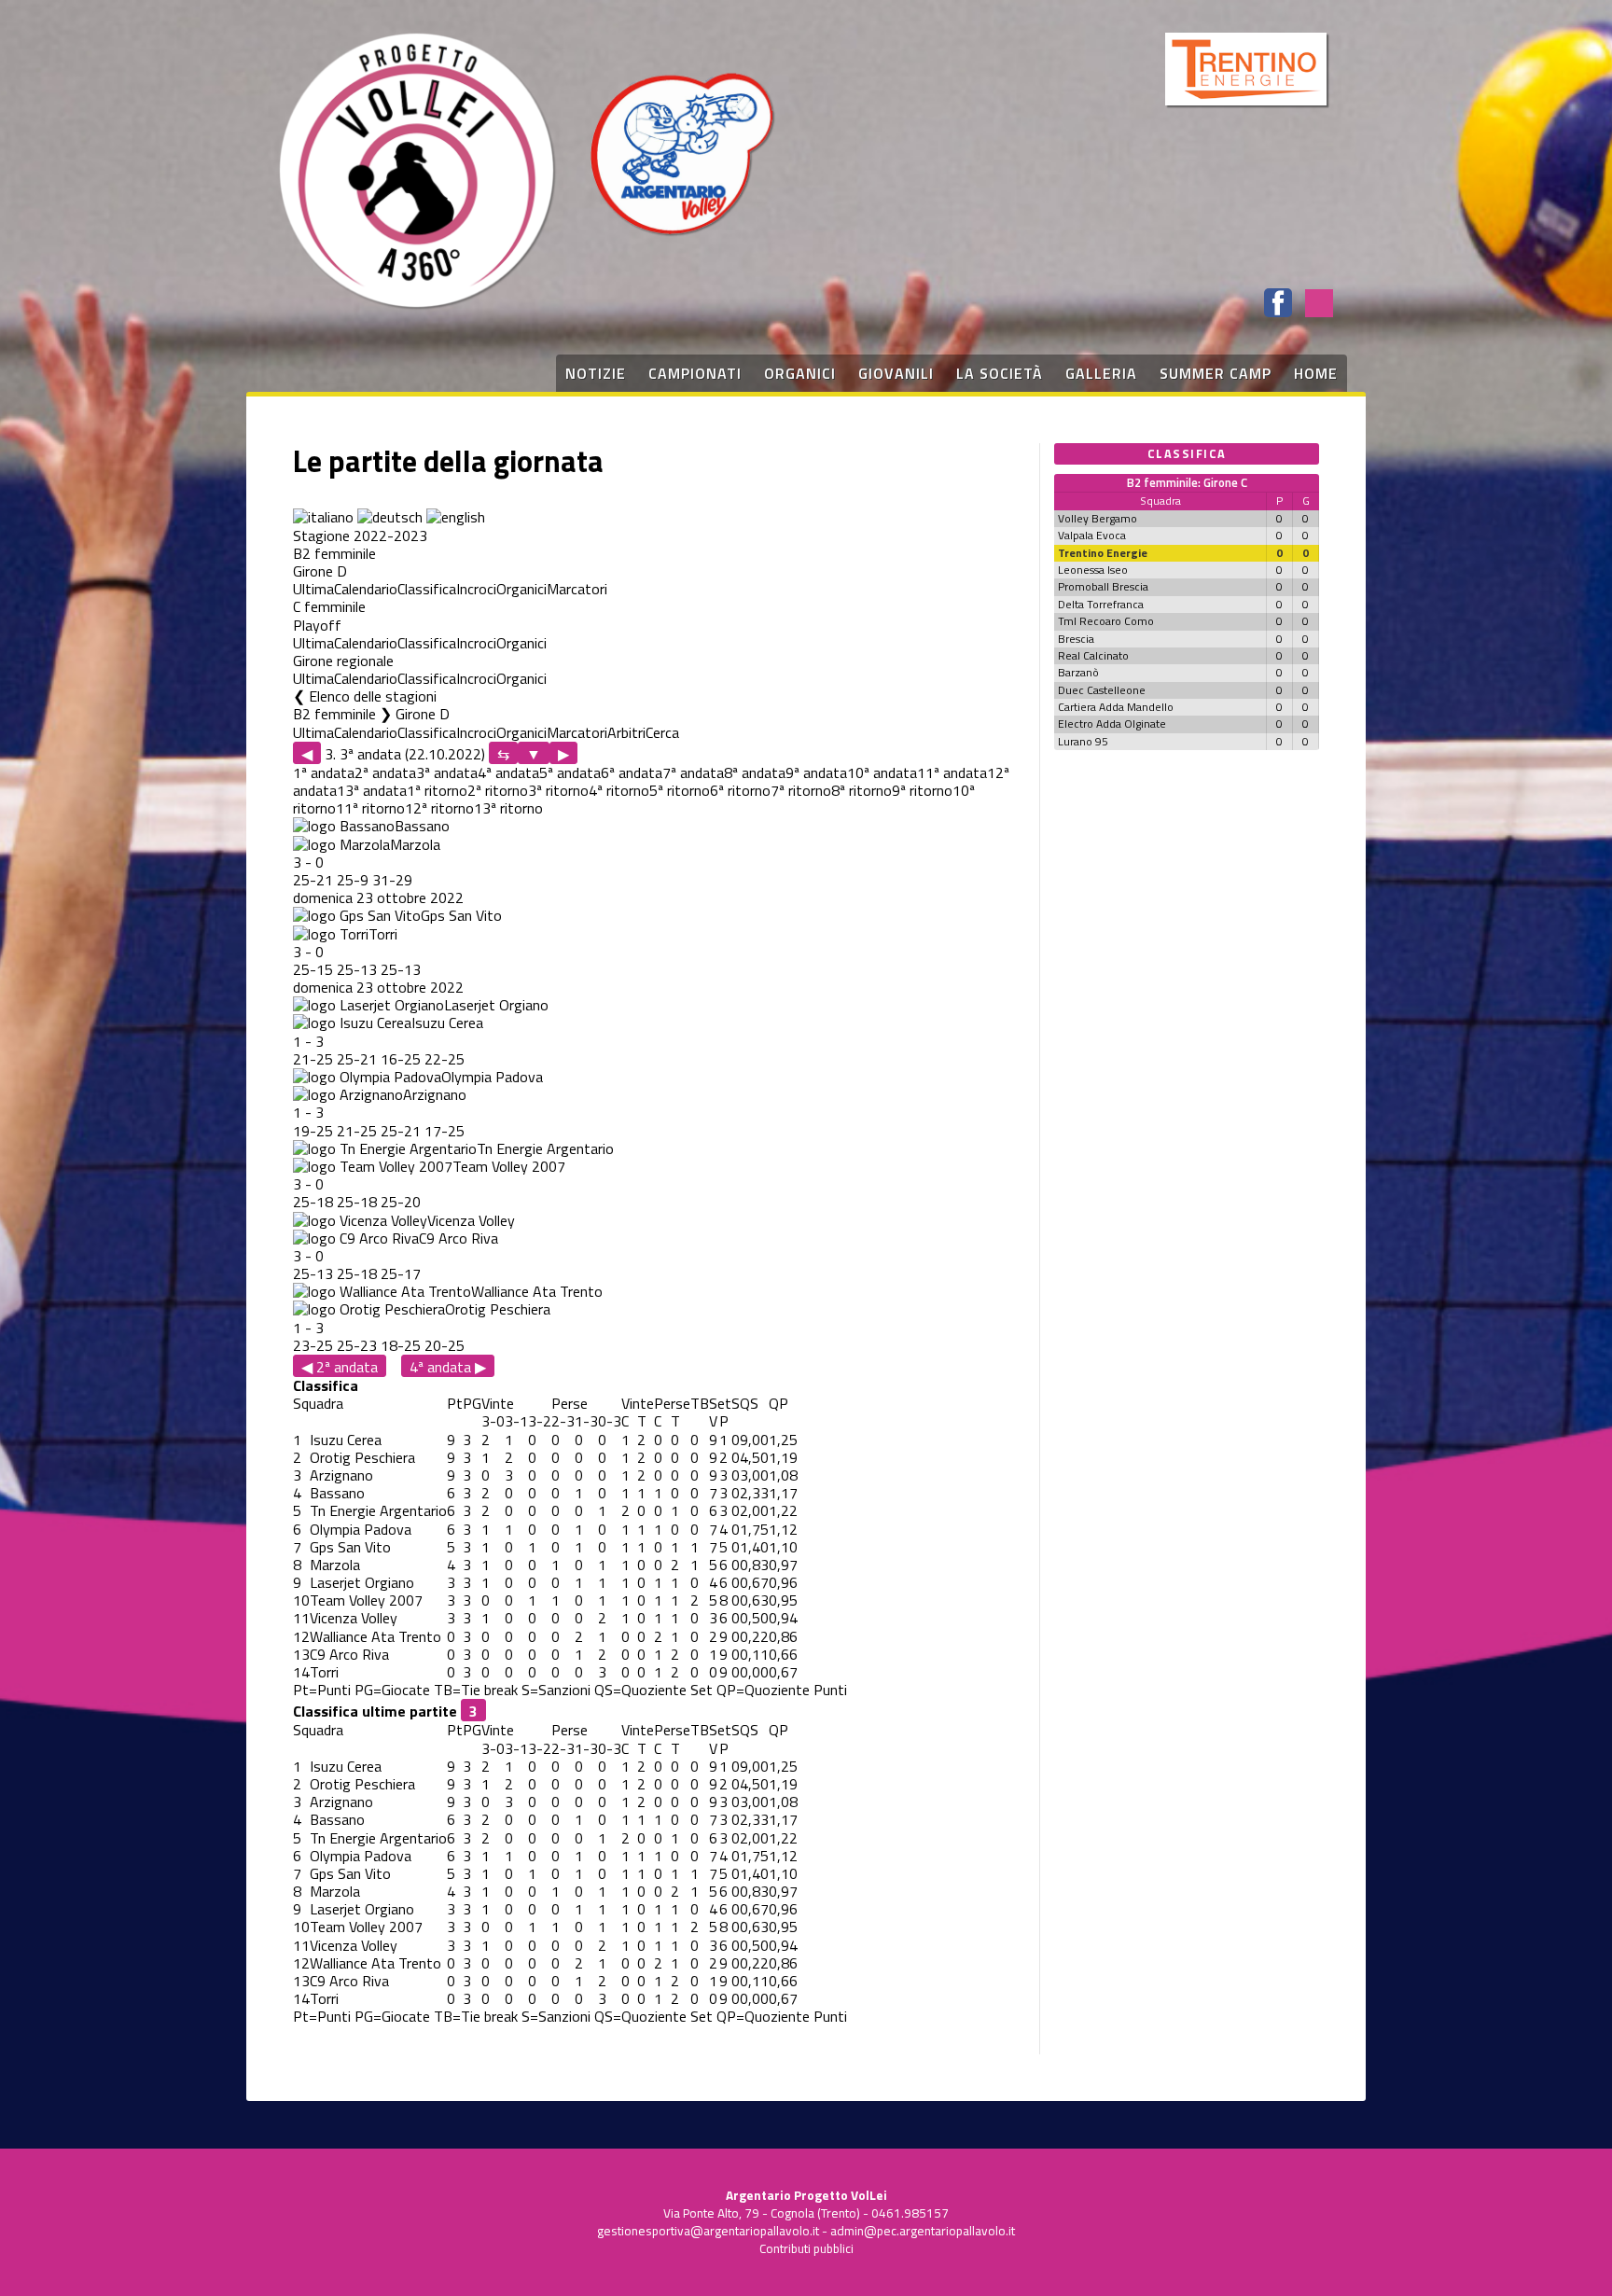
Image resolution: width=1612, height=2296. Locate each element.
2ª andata (385, 772)
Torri (383, 934)
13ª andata (372, 790)
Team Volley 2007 (509, 1166)
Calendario (366, 589)
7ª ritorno (801, 790)
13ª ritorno (508, 808)
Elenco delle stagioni (373, 696)
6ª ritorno (740, 790)
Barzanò (1078, 672)
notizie (596, 373)
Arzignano (435, 1094)
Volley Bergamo (1098, 518)
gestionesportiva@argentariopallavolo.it (708, 2231)
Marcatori (577, 589)
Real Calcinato (1093, 655)
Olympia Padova (492, 1077)
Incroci (476, 589)
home (1316, 373)
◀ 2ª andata (340, 1366)
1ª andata (324, 772)
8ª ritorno (862, 790)
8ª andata (755, 772)
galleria (1101, 373)
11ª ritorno (370, 808)
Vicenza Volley (471, 1220)
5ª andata (570, 772)
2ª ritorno (498, 790)
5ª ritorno (680, 790)
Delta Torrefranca (1101, 604)
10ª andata (882, 772)
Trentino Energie (1103, 553)
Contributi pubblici (806, 2248)
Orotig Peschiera (498, 1309)
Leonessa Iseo (1093, 570)
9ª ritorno (922, 790)
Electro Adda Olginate (1112, 724)
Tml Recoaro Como (1106, 621)
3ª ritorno (558, 790)
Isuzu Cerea (447, 1023)
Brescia (1076, 639)
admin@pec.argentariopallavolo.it (923, 2231)
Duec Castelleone (1102, 690)
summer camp (1216, 373)
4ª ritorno (619, 790)
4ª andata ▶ (448, 1366)
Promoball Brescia (1103, 586)
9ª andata (816, 772)
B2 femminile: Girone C (1187, 482)
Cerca (662, 732)
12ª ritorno (439, 808)
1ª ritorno (437, 790)
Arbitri (626, 732)
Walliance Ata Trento (537, 1291)
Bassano (422, 826)
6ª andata (632, 772)
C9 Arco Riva (459, 1238)
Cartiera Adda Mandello (1116, 707)
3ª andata (447, 772)
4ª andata (508, 772)
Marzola (415, 844)
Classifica (427, 589)
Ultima (313, 589)
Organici (521, 589)
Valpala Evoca (1092, 535)
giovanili (896, 373)
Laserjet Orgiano (496, 1005)
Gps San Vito (461, 915)
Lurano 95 (1083, 741)
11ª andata (952, 772)
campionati (695, 373)
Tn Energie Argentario (545, 1148)
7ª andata (693, 772)
